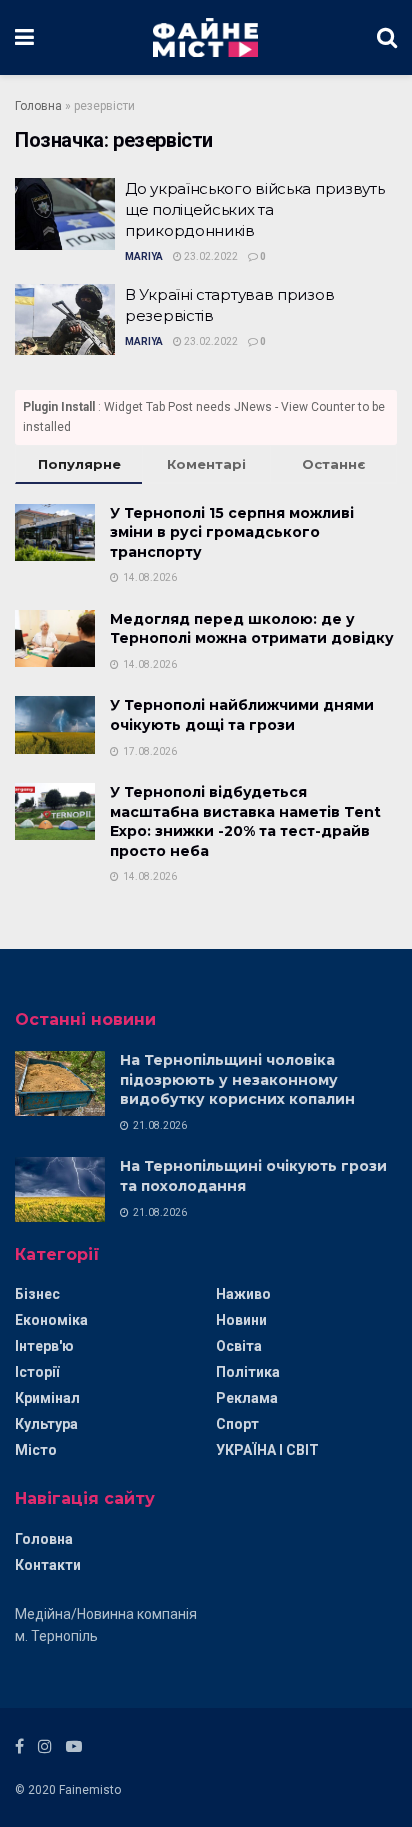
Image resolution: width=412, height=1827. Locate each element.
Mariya (144, 256)
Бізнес (37, 1294)
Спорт (237, 1424)
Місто (36, 1450)
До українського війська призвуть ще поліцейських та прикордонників (254, 209)
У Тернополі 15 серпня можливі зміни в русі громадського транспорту (232, 532)
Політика (248, 1372)
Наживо (243, 1294)
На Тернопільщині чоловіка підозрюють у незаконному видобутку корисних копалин (237, 1079)
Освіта (239, 1346)
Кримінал (47, 1398)
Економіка (51, 1320)
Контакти (48, 1565)
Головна (38, 106)
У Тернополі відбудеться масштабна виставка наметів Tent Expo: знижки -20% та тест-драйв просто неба (245, 821)
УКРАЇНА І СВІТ (267, 1450)
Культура (46, 1424)
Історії (37, 1372)
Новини (241, 1320)
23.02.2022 (210, 256)
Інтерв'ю (44, 1346)
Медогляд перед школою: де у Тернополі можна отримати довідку (252, 629)
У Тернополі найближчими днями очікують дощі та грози (242, 715)
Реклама (247, 1398)
